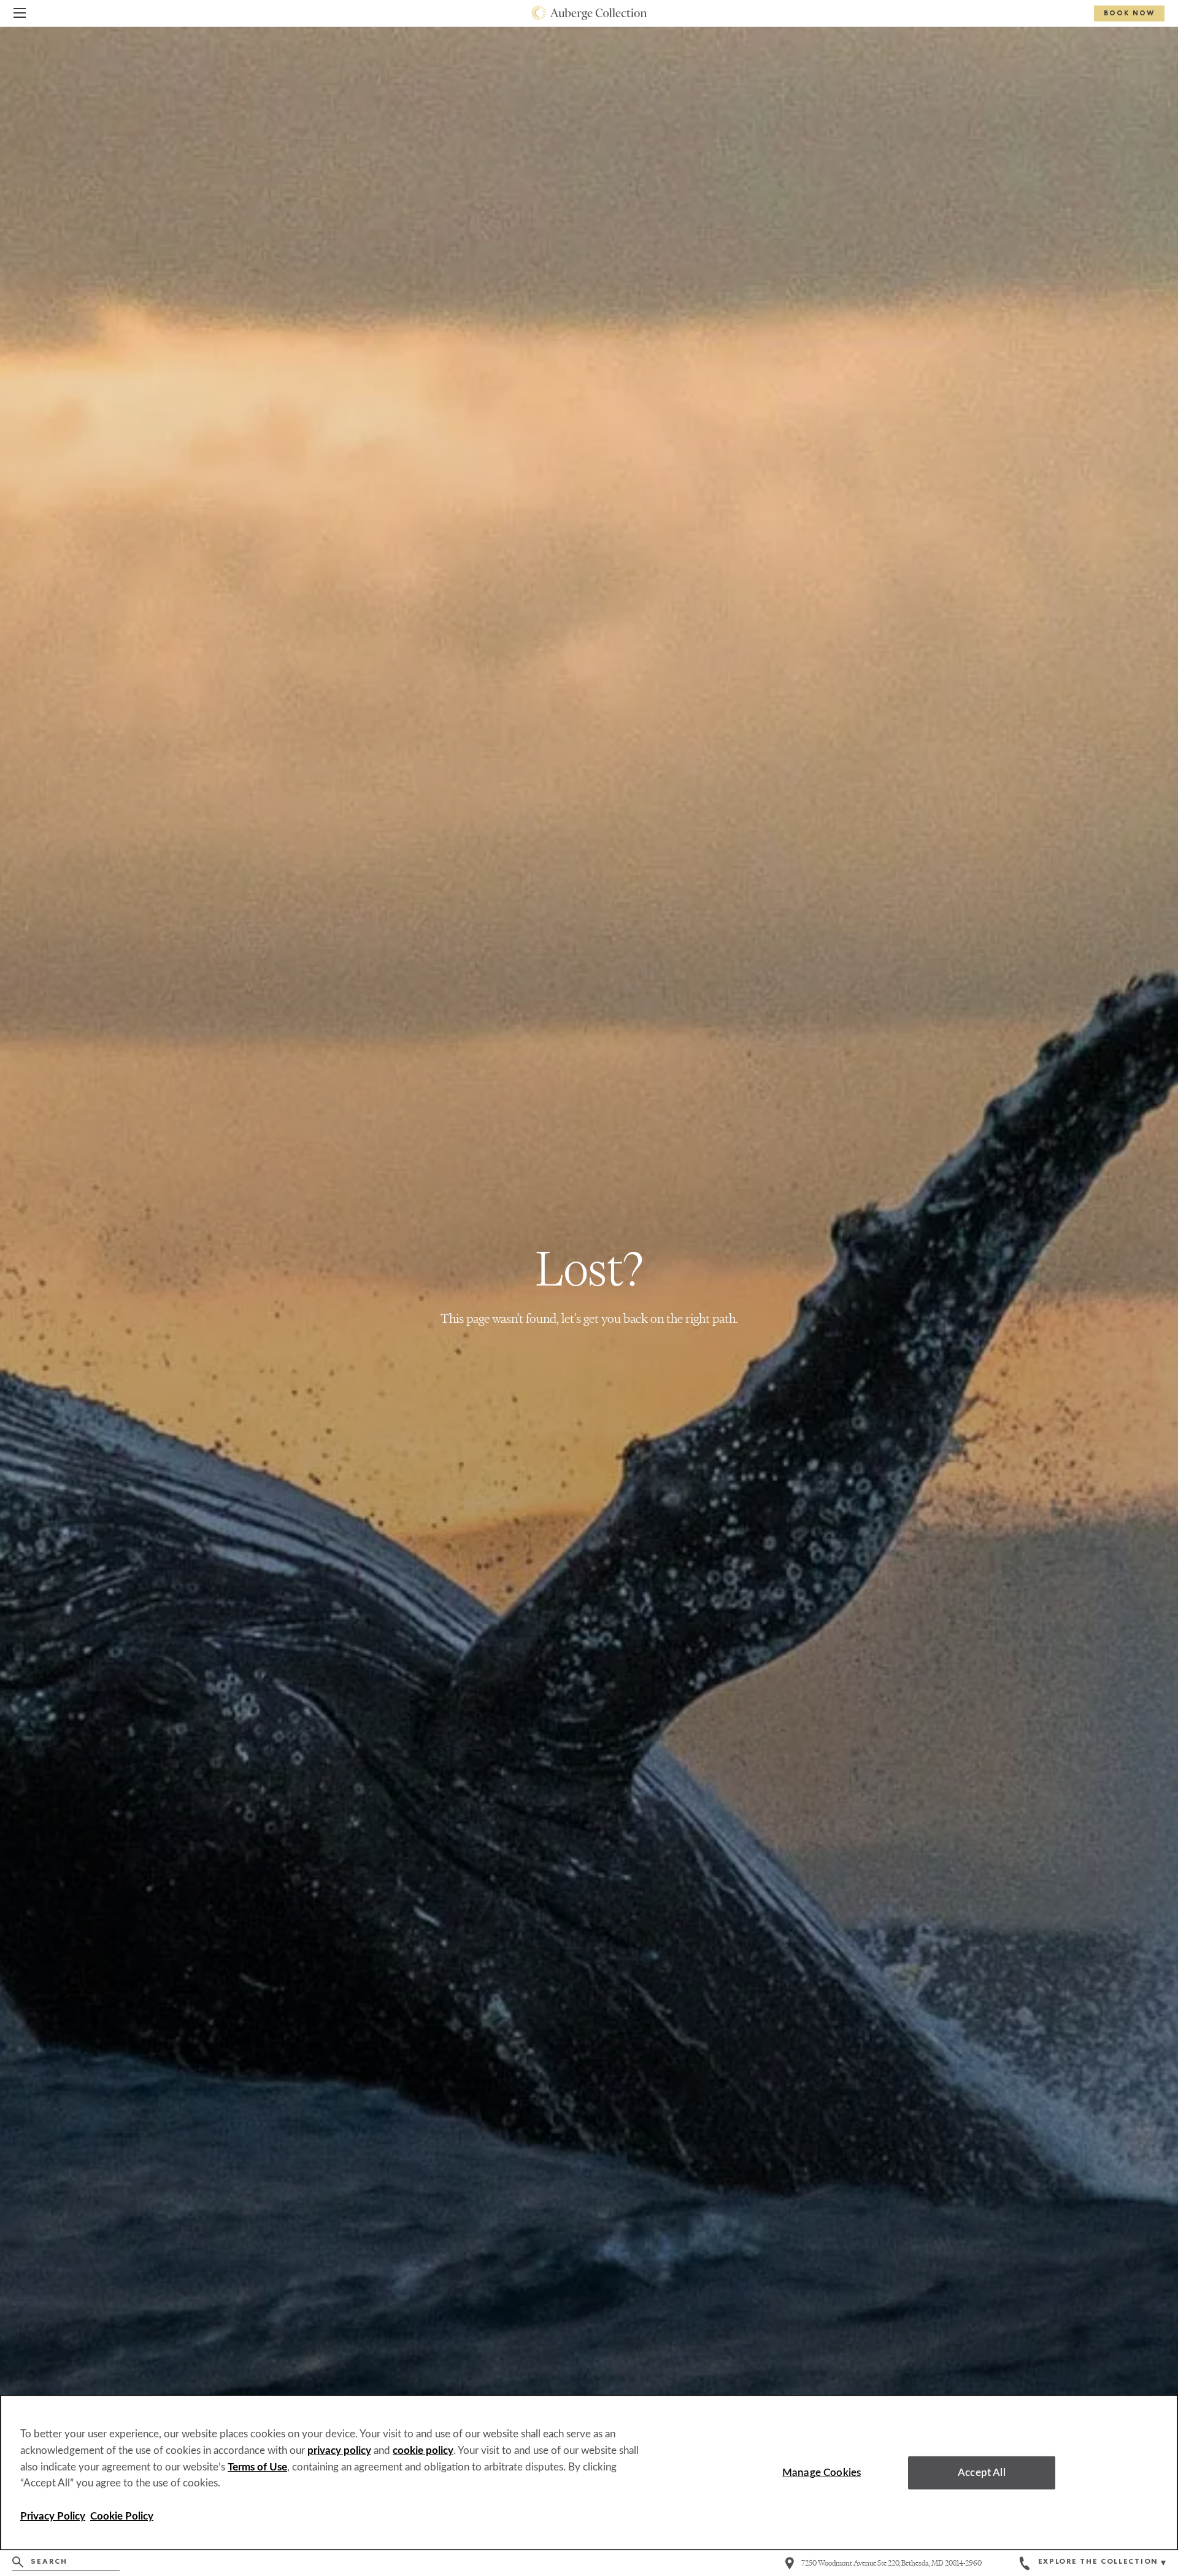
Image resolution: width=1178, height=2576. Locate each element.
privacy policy (339, 2451)
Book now (1129, 14)
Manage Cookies (822, 2473)
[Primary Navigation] (20, 15)
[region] (589, 2473)
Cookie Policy (122, 2516)
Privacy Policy (53, 2516)
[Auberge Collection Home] (589, 13)
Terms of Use (257, 2467)
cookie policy (423, 2451)
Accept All (982, 2473)
